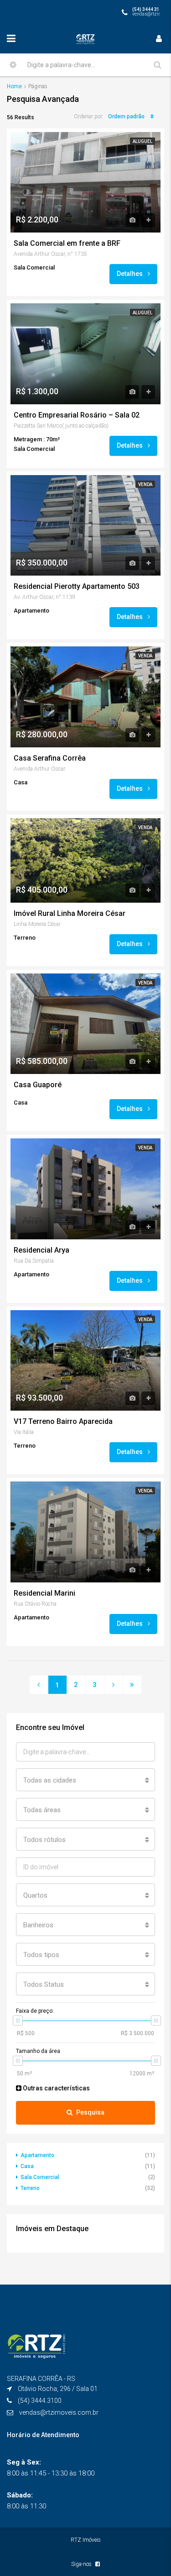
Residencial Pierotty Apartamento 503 (77, 587)
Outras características (56, 2088)
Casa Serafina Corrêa (50, 758)
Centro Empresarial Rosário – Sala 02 (77, 415)
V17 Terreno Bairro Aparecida (63, 1422)
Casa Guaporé (38, 1085)
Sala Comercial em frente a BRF (67, 243)
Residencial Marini (44, 1593)
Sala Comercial (40, 2177)
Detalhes (130, 274)
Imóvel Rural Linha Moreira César (70, 914)
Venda (145, 484)
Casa (27, 2166)
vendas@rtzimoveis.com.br (59, 2412)
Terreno (30, 2188)
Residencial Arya (41, 1250)
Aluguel (142, 141)
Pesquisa (90, 2112)
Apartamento (37, 2155)
